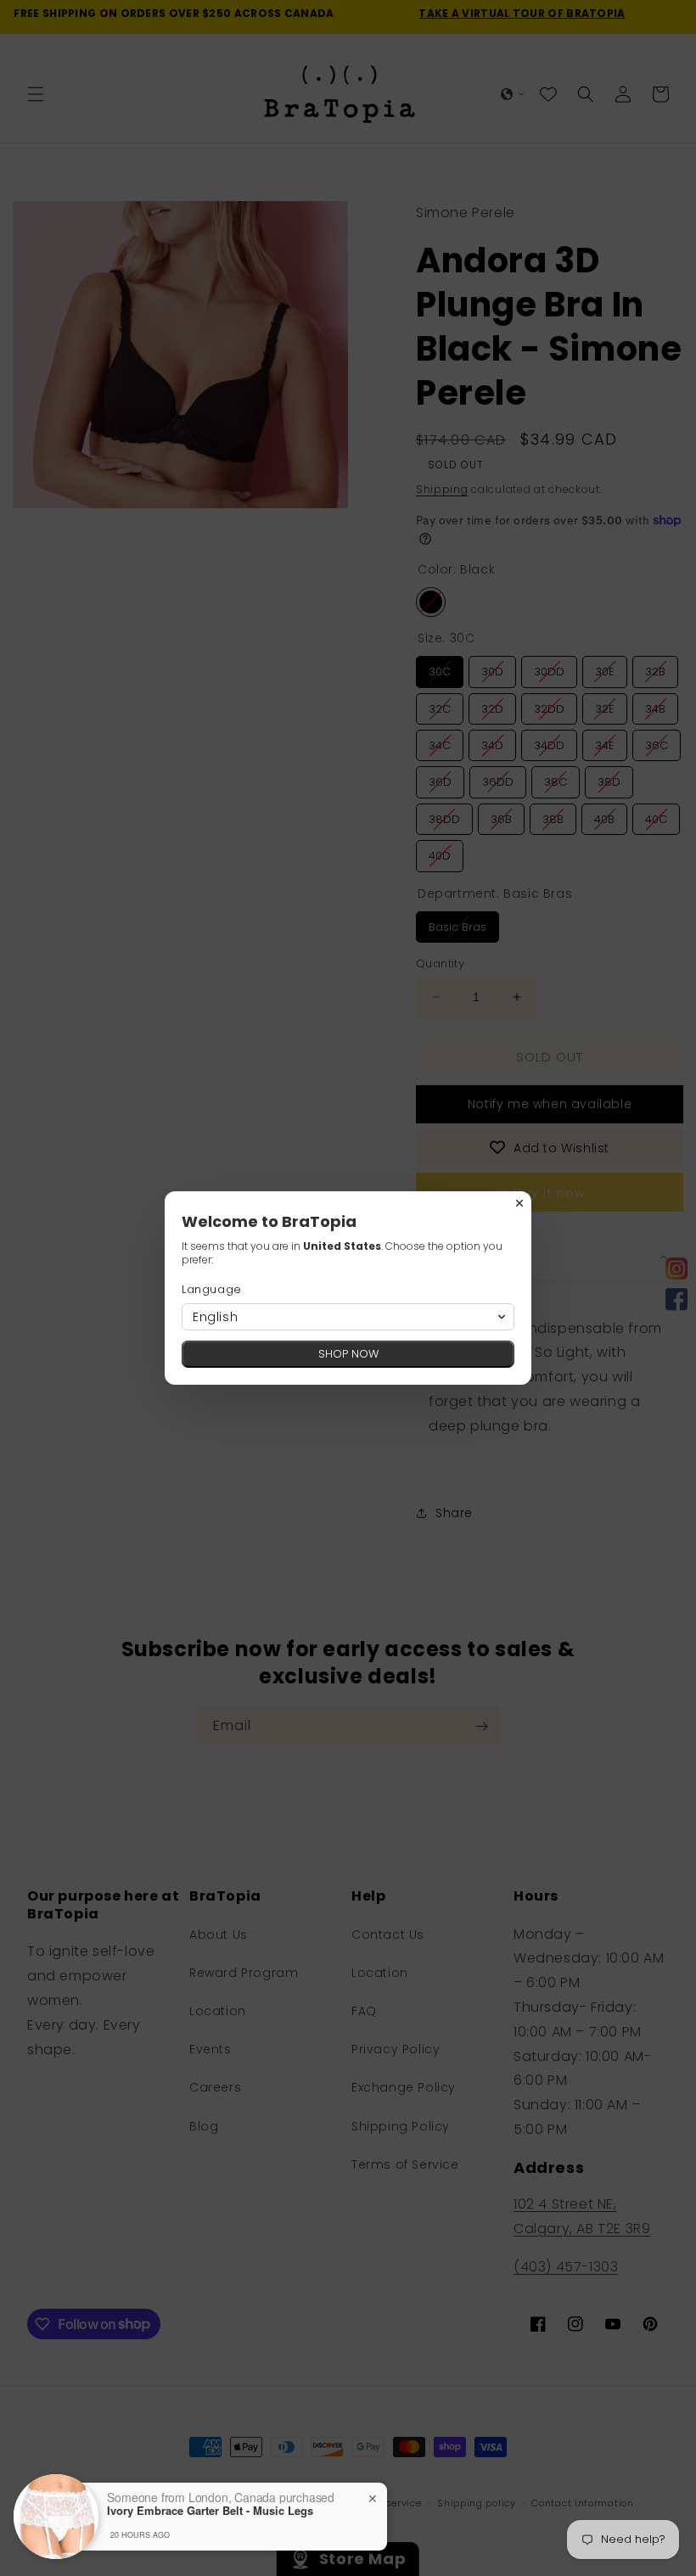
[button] (348, 1317)
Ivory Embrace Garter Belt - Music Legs (210, 2511)
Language (212, 1289)
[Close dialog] (519, 1203)
